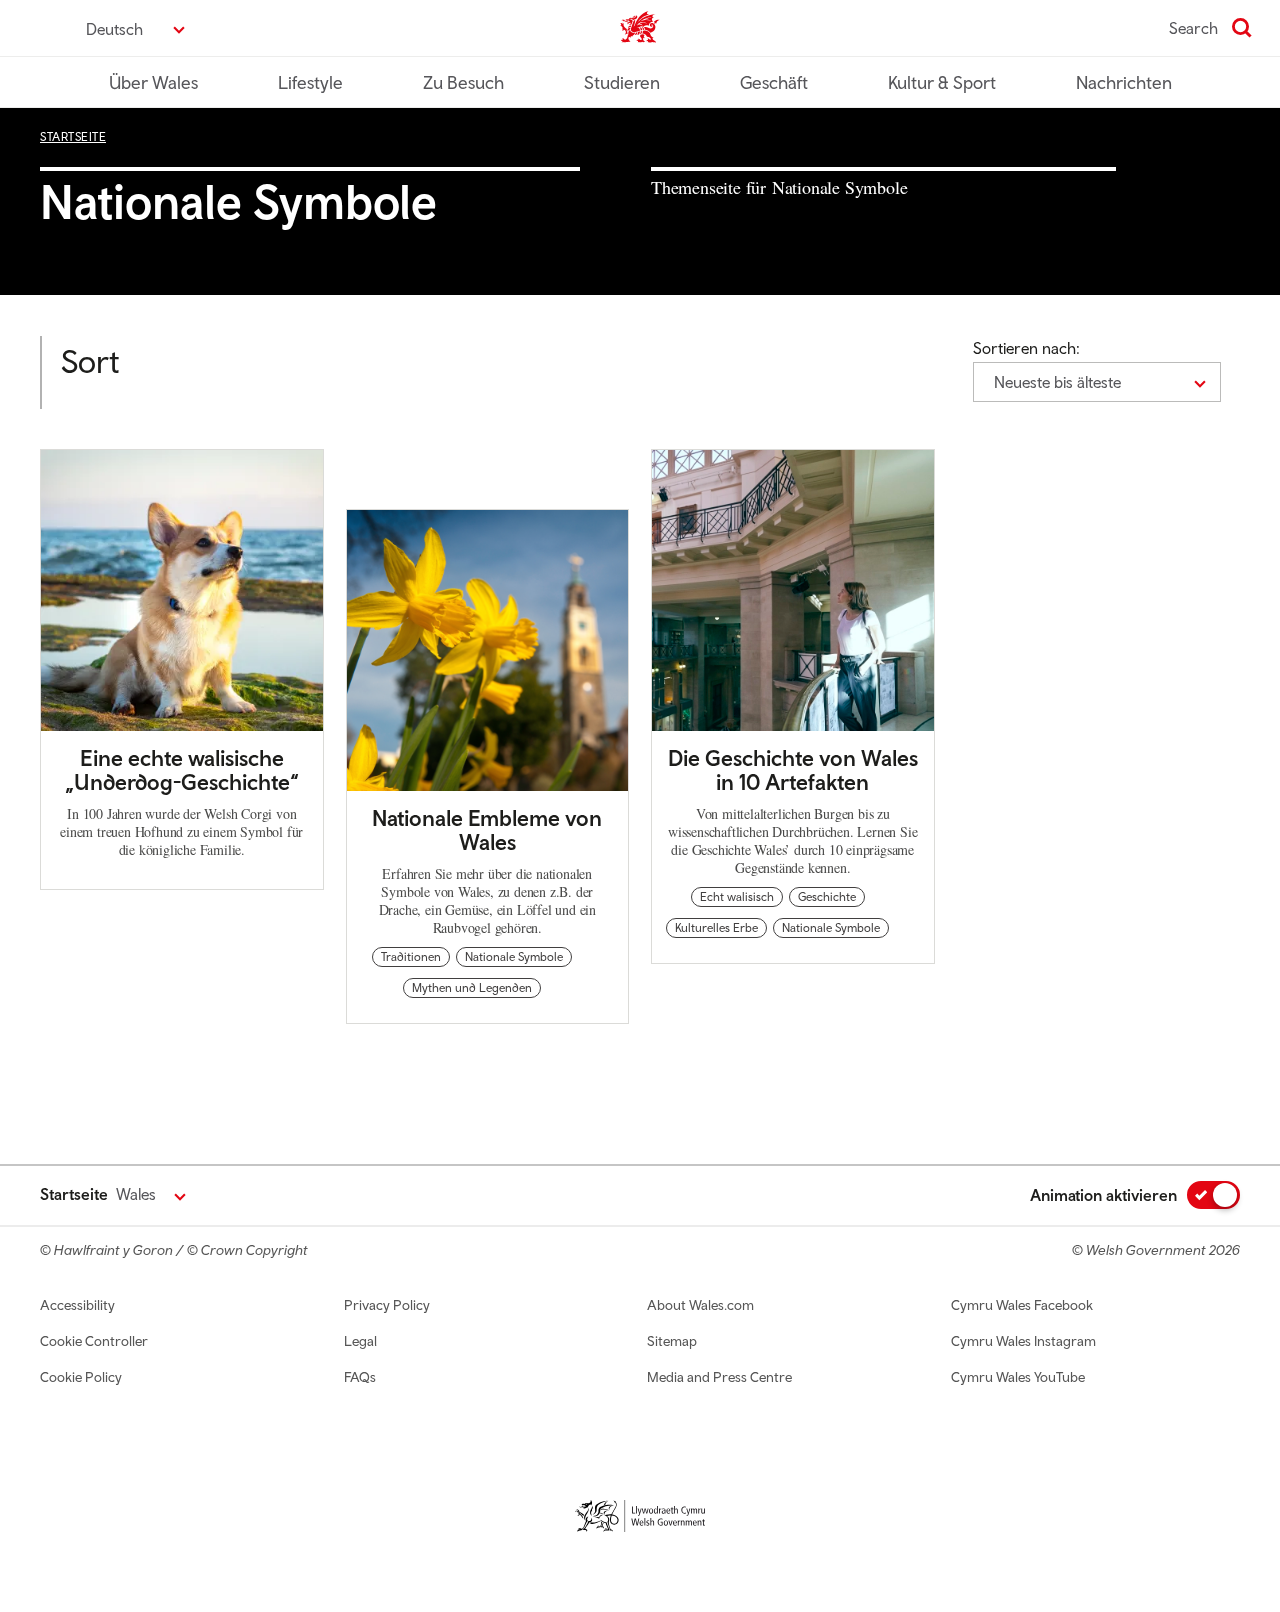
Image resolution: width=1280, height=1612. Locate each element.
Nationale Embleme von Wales (487, 830)
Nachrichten (1124, 82)
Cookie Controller (94, 1341)
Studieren (622, 82)
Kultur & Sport (942, 82)
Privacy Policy (387, 1305)
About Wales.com (700, 1305)
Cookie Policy (81, 1377)
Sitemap (672, 1341)
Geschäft (774, 82)
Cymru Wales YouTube (1018, 1377)
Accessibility (77, 1305)
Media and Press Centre (719, 1377)
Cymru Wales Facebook (1022, 1305)
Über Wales (153, 82)
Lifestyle (310, 82)
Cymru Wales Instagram (1023, 1341)
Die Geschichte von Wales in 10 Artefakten (793, 770)
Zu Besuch (463, 82)
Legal (360, 1341)
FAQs (360, 1377)
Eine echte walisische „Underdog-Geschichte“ (182, 770)
